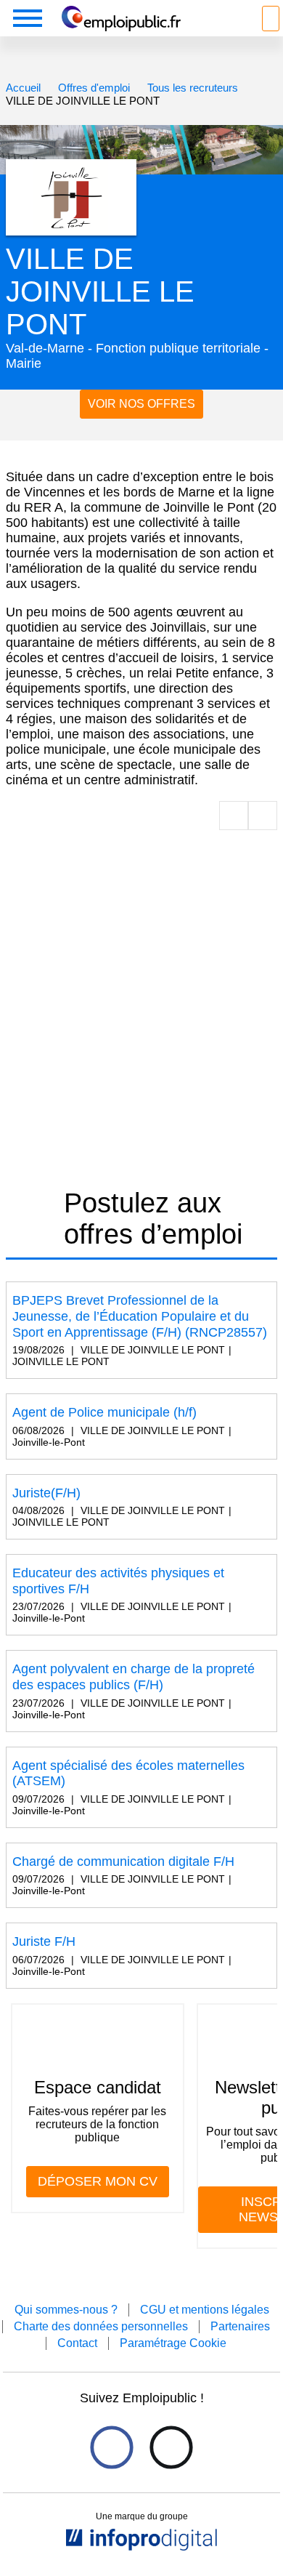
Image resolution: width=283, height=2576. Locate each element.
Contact (77, 2343)
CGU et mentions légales (205, 2310)
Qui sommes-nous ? (66, 2310)
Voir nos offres (141, 404)
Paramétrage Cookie (173, 2343)
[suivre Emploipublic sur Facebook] (111, 2447)
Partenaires (240, 2326)
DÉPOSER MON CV (98, 2181)
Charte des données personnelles (101, 2326)
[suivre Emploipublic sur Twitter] (171, 2447)
